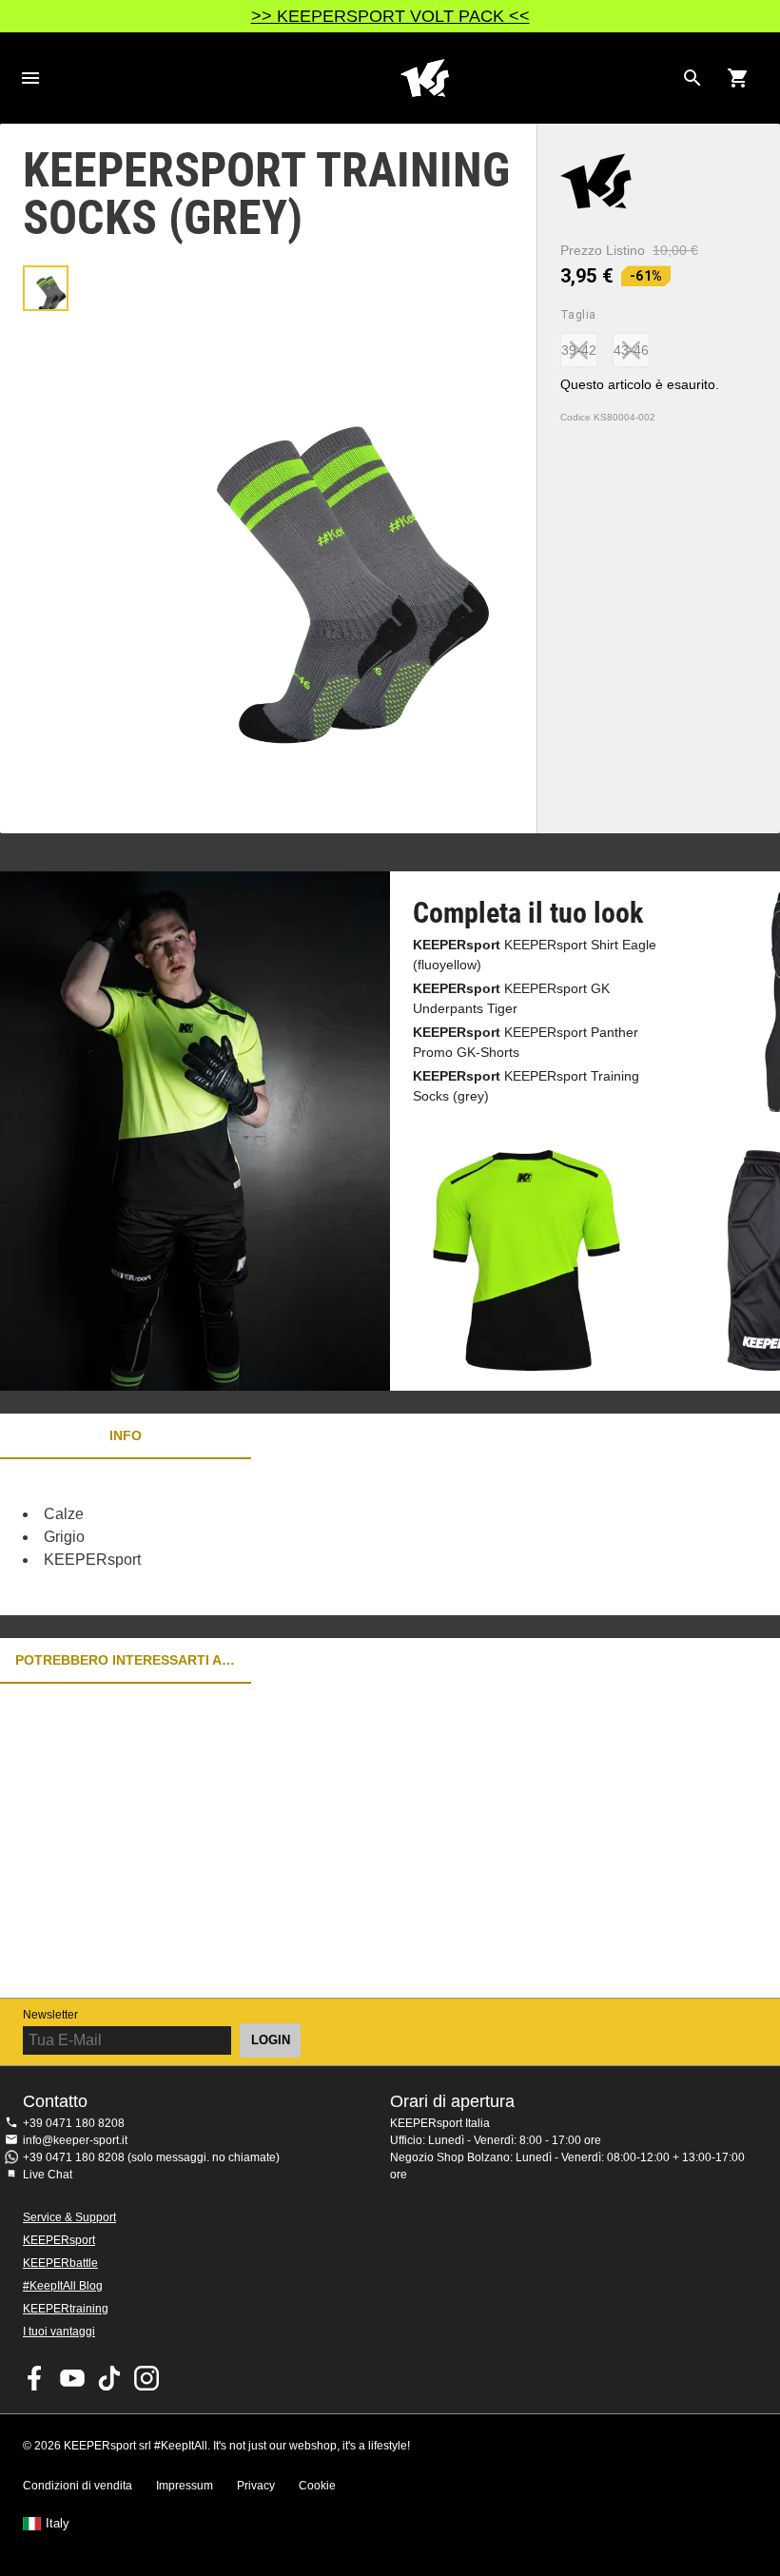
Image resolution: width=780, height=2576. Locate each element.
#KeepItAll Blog (63, 2286)
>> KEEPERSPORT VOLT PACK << (390, 16)
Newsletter (50, 2015)
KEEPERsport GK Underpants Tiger (511, 998)
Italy (58, 2524)
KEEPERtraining (66, 2309)
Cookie (317, 2486)
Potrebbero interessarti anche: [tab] (126, 1660)
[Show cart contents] (738, 78)
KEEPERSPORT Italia (424, 78)
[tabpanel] (333, 1537)
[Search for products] (692, 78)
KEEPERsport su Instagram (146, 2378)
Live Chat (48, 2175)
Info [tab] (126, 1435)
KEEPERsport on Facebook (35, 2378)
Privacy (256, 2486)
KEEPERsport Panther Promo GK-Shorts (526, 1042)
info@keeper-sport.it (75, 2140)
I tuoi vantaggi (59, 2332)
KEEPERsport (59, 2240)
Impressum (185, 2486)
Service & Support (69, 2217)
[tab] (46, 288)
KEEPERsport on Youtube (72, 2378)
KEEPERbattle (60, 2263)
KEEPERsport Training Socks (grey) (526, 1086)
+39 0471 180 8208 (74, 2123)
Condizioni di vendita (78, 2486)
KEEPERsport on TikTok (109, 2378)
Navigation (30, 78)
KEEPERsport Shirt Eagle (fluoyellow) (535, 955)
